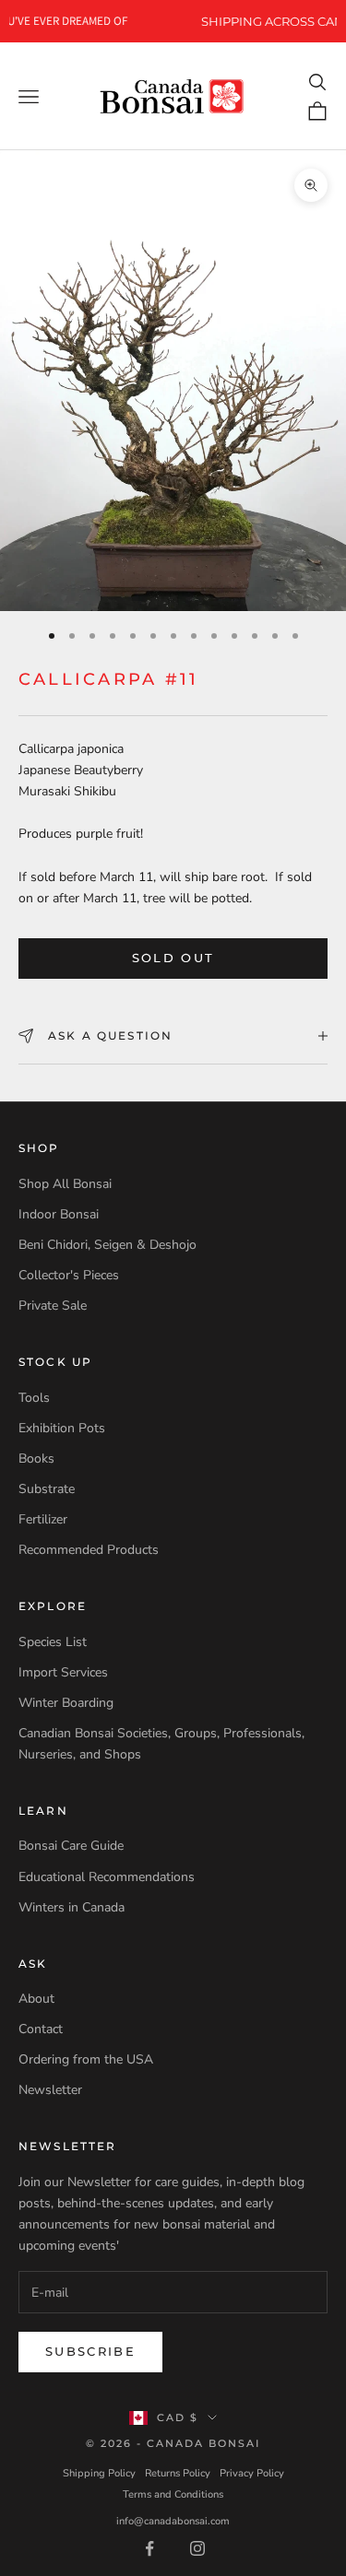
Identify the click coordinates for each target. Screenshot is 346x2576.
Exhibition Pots (62, 1428)
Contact (41, 2029)
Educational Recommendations (107, 1877)
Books (36, 1459)
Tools (34, 1398)
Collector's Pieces (69, 1275)
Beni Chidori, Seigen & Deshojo (107, 1245)
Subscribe (90, 2351)
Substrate (47, 1489)
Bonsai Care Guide (71, 1846)
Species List (53, 1642)
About (36, 1999)
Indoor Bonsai (59, 1214)
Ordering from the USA (86, 2059)
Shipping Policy (99, 2473)
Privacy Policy (252, 2473)
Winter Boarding (66, 1703)
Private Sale (53, 1306)
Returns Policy (178, 2473)
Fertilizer (43, 1519)
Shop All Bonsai (65, 1184)
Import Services (63, 1672)
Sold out (173, 958)
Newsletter (50, 2090)
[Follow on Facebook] (149, 2548)
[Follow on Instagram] (197, 2548)
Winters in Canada (72, 1907)
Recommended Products (89, 1550)
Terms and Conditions (173, 2494)
